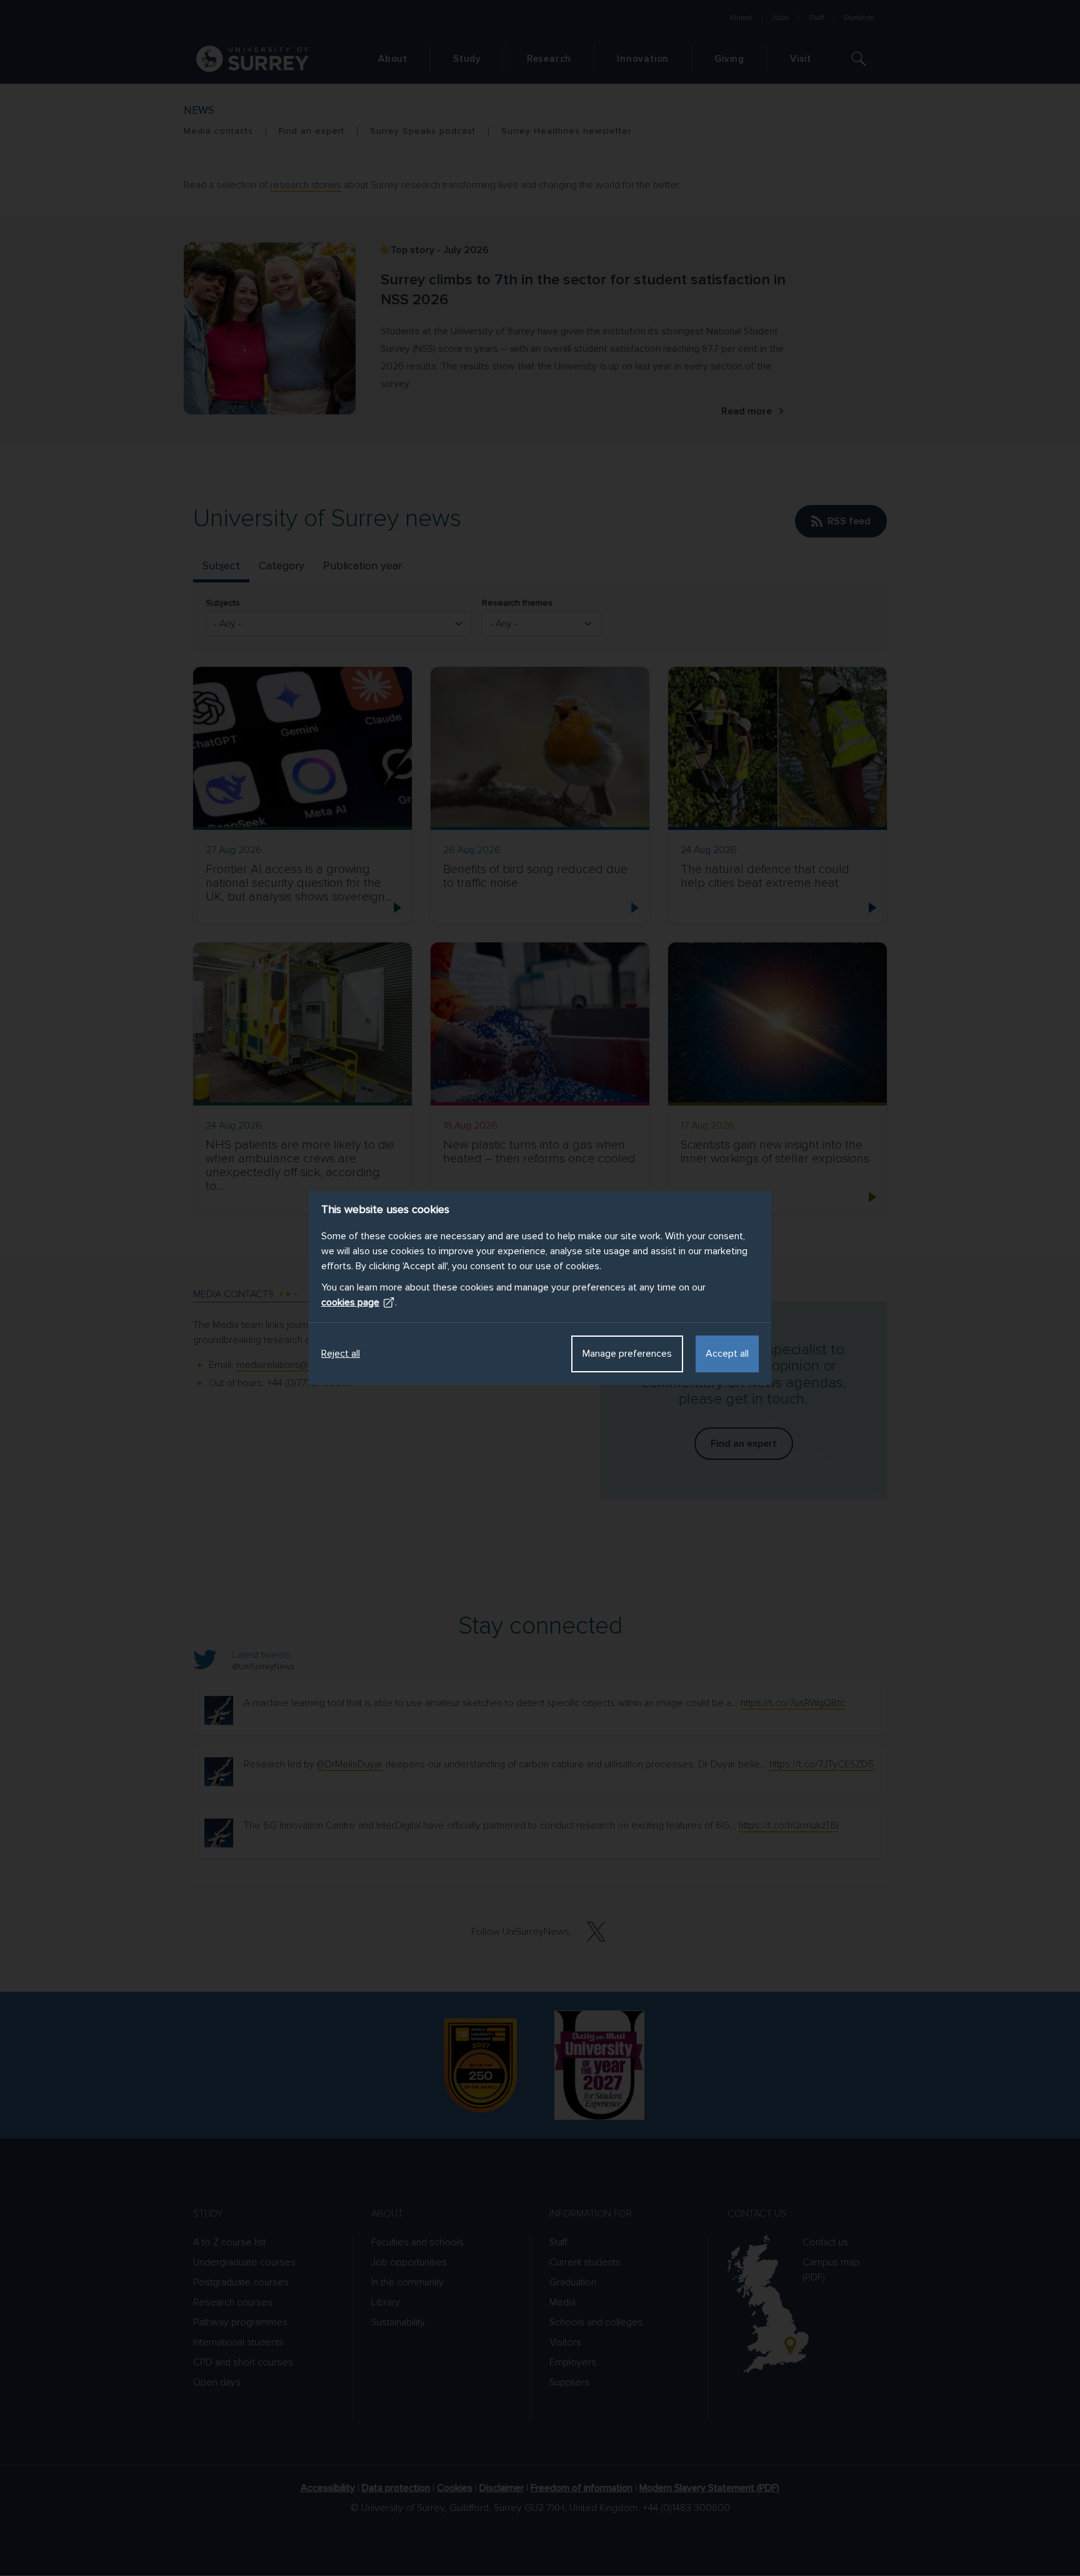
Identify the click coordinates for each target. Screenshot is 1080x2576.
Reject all (341, 1354)
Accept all (727, 1354)
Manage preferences (627, 1354)
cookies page (350, 1302)
